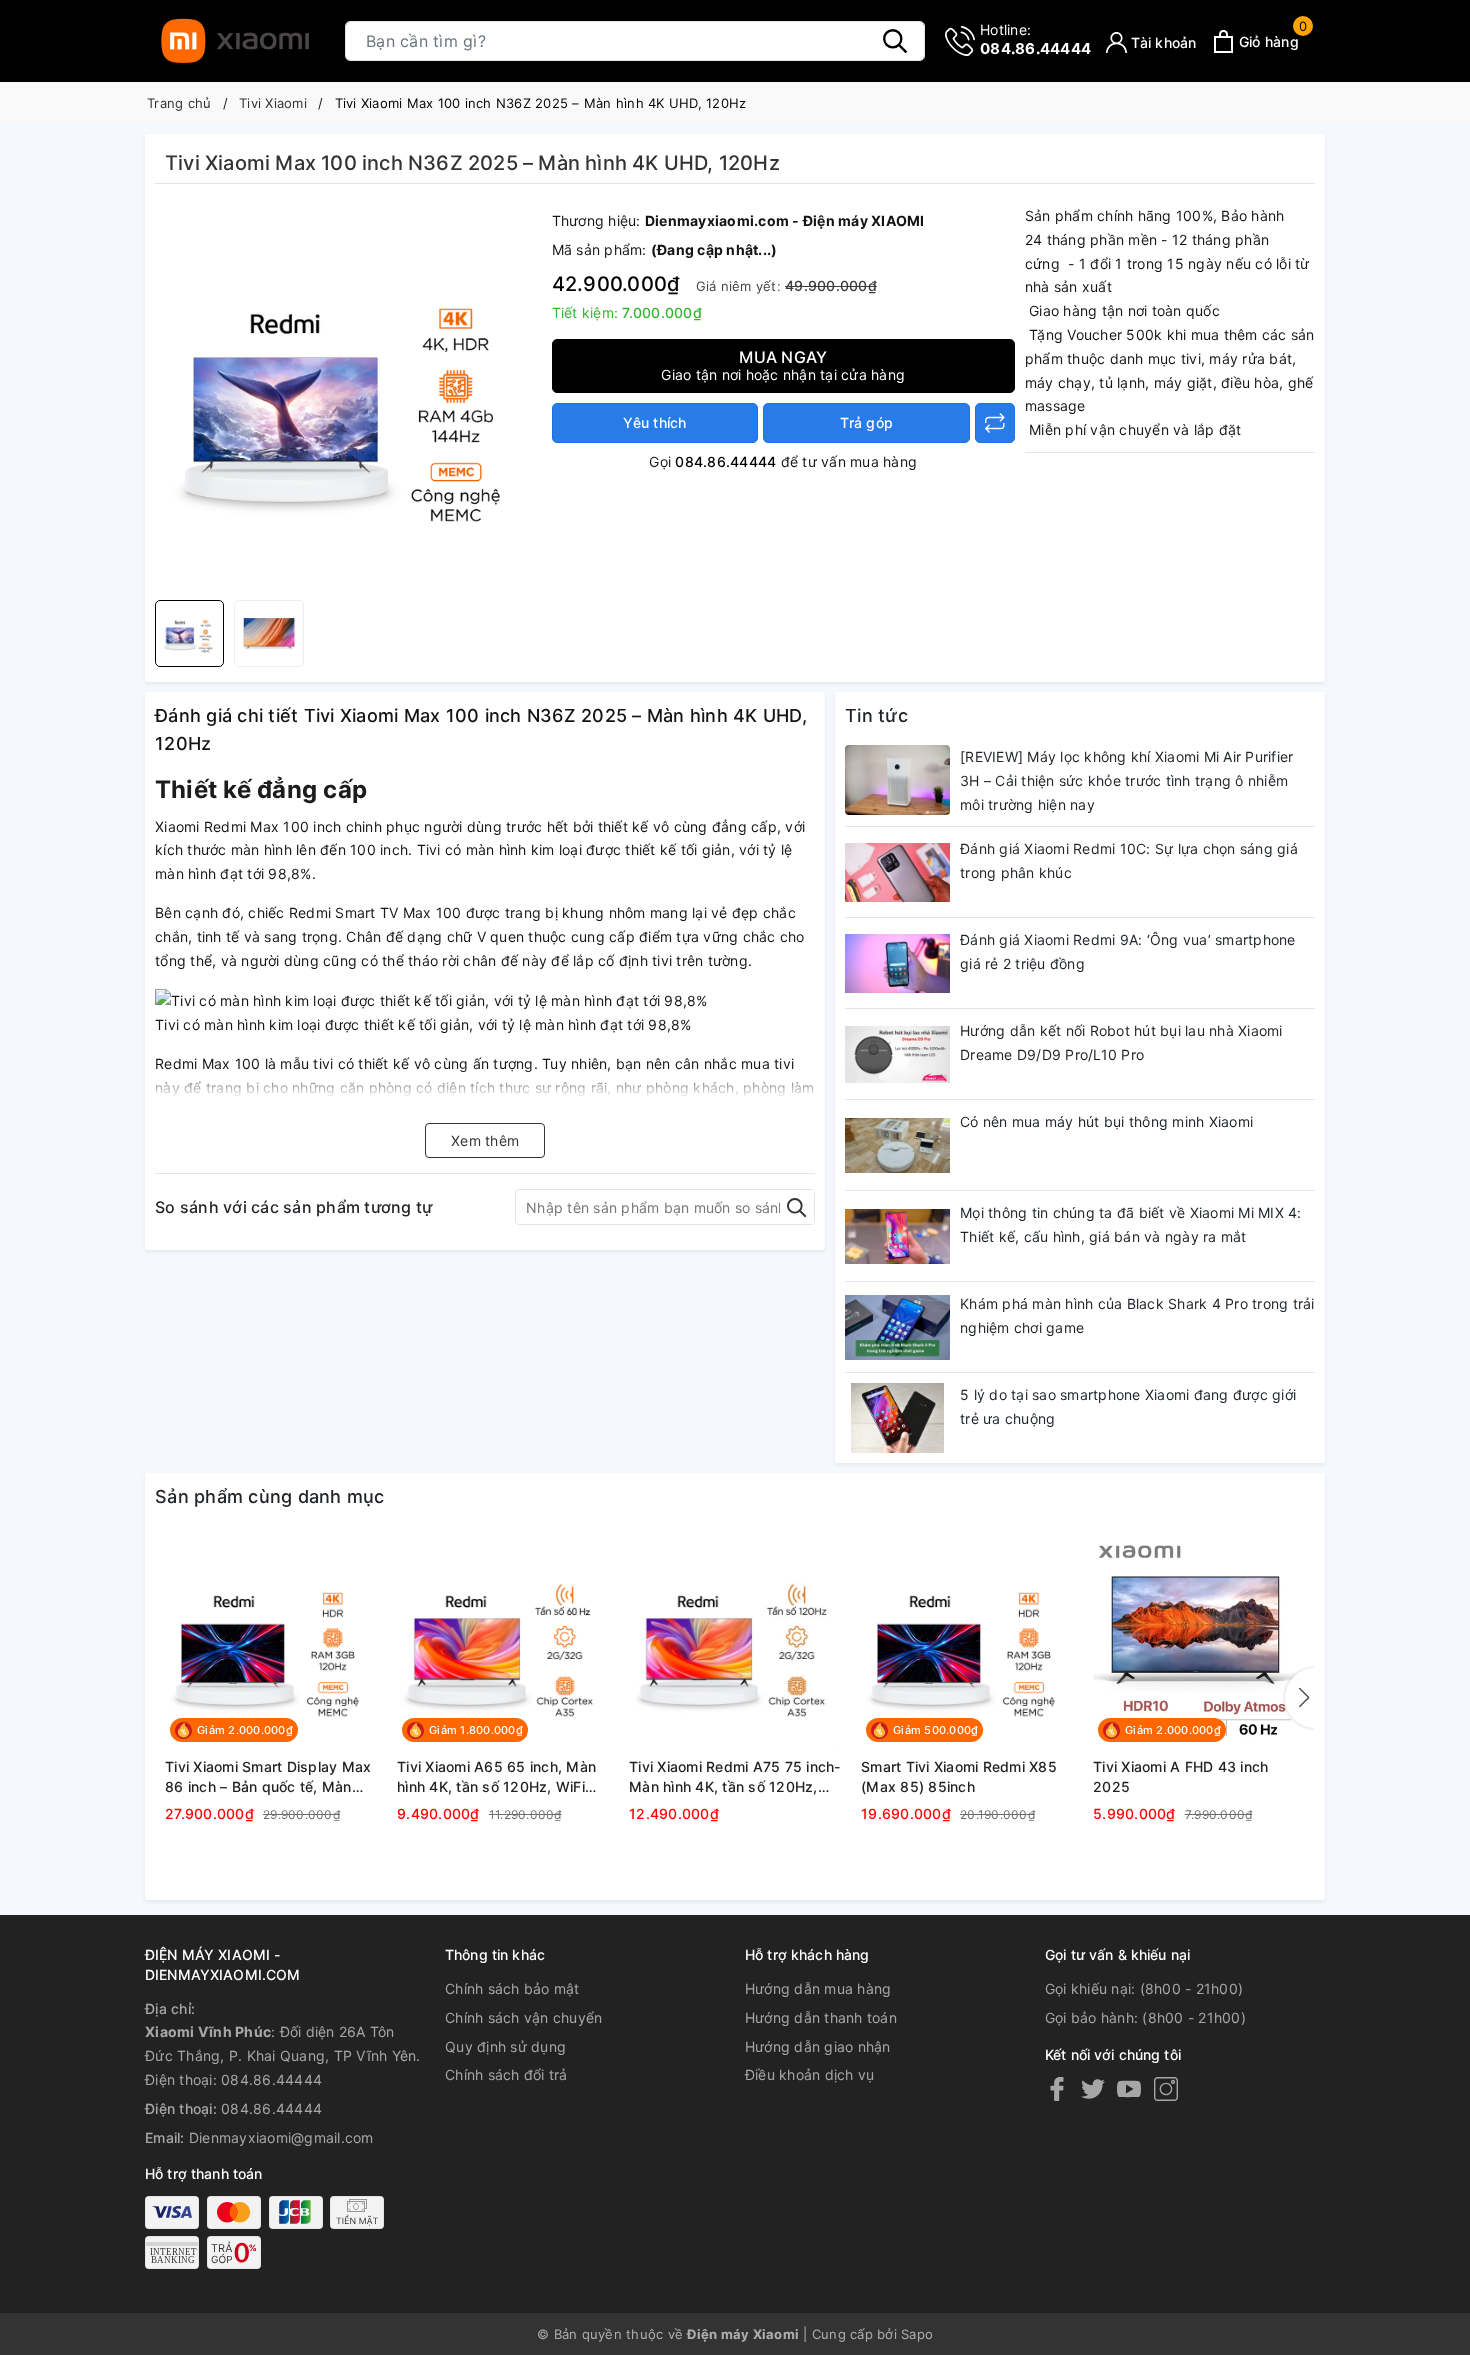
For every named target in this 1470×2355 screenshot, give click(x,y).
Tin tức (876, 715)
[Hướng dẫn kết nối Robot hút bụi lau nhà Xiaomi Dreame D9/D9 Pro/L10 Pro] (897, 1054)
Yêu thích (654, 422)
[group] (348, 397)
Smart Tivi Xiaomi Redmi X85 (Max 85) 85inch (959, 1776)
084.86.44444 (1035, 39)
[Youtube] (1129, 2088)
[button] (1300, 1698)
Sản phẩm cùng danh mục (270, 1496)
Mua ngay (783, 365)
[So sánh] (995, 423)
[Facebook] (1057, 2088)
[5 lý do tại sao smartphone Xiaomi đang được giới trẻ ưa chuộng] (897, 1418)
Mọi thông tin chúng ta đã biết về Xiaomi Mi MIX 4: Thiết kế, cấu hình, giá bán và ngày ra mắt (1131, 1224)
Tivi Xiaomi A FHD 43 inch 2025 (1180, 1776)
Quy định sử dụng (505, 2046)
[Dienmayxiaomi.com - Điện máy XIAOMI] (235, 41)
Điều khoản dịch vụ (810, 2074)
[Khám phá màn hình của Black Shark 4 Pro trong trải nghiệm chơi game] (897, 1327)
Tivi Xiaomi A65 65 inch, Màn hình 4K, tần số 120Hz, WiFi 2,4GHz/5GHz (496, 1777)
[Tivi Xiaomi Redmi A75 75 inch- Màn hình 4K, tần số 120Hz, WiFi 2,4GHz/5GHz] (735, 1644)
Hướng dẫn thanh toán (821, 2017)
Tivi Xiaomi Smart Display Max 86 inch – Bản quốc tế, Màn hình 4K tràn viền (268, 1777)
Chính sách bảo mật (512, 1988)
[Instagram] (1166, 2088)
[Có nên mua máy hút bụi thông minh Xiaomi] (897, 1145)
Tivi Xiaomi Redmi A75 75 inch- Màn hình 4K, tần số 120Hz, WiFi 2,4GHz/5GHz (735, 1777)
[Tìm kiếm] (895, 41)
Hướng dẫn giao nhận (818, 2046)
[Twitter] (1093, 2088)
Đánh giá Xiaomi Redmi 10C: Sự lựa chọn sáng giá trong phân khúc (1129, 860)
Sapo (917, 2334)
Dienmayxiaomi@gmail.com (281, 2137)
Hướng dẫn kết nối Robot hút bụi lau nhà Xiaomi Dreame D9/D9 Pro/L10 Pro (1121, 1042)
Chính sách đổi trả (506, 2074)
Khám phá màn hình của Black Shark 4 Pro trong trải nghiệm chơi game (1137, 1315)
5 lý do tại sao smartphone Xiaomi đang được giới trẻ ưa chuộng (1128, 1406)
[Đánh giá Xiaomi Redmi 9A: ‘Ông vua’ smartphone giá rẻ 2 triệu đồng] (897, 963)
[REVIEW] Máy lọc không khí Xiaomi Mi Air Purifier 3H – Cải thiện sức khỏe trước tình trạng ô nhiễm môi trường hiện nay (1126, 780)
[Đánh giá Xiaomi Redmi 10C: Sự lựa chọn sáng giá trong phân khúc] (897, 872)
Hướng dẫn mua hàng (818, 1988)
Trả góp (866, 422)
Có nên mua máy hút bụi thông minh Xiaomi (1106, 1121)
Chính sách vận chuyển (523, 2017)
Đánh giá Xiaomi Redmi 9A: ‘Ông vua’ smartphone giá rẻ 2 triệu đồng (1128, 951)
